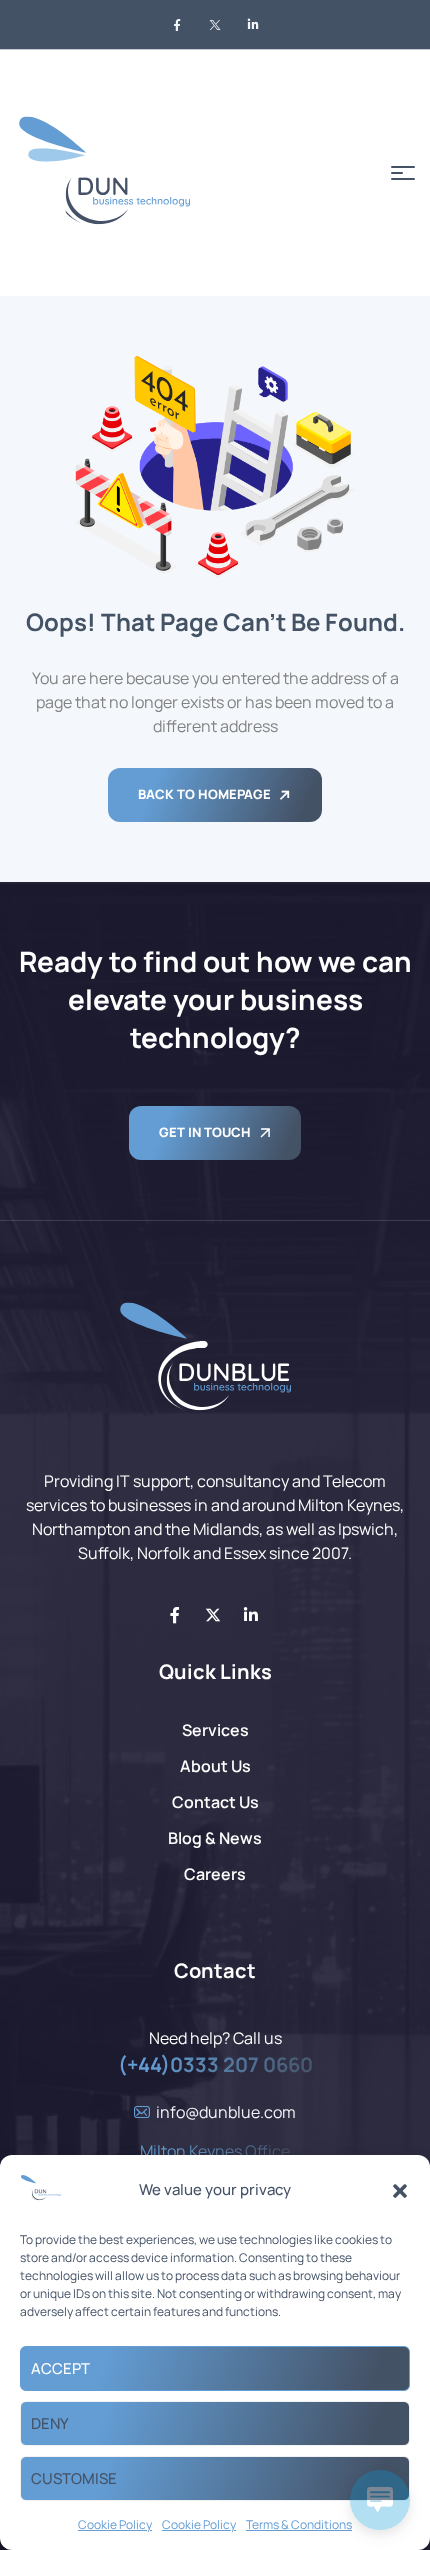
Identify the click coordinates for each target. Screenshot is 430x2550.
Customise (74, 2478)
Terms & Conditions (299, 2524)
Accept (60, 2368)
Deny (50, 2423)
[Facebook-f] (175, 1615)
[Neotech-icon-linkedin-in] (253, 25)
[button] (400, 2191)
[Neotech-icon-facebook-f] (177, 25)
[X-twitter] (213, 1615)
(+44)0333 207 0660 (215, 2064)
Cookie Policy (115, 2524)
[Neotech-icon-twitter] (215, 25)
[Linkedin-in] (251, 1615)
